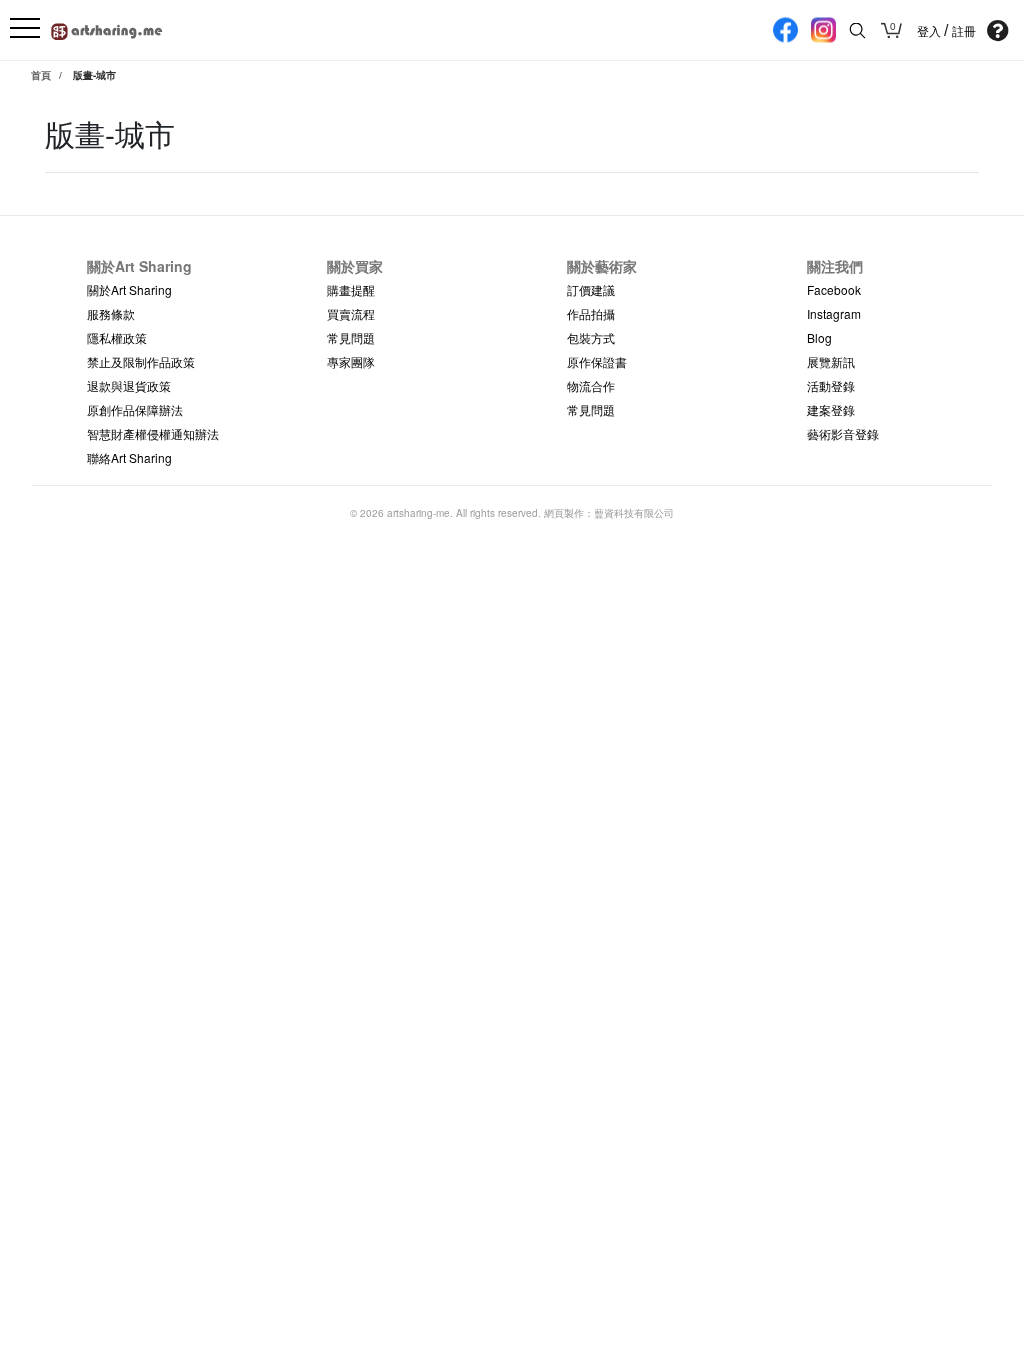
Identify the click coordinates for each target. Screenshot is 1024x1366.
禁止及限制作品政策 (141, 361)
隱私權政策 (117, 337)
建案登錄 (831, 409)
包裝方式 (591, 337)
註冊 (964, 31)
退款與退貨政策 (129, 385)
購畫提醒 (351, 289)
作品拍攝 (591, 313)
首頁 (41, 75)
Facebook (834, 289)
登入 (930, 31)
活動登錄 (831, 385)
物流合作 (591, 385)
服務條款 (111, 313)
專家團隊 (351, 361)
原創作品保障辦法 (135, 409)
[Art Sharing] (107, 28)
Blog (819, 337)
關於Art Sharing (129, 289)
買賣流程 (351, 313)
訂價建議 (591, 289)
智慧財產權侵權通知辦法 (153, 433)
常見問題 (351, 337)
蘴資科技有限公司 (634, 513)
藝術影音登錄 (843, 433)
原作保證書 (597, 361)
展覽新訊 (831, 361)
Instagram (834, 313)
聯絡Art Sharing (129, 457)
